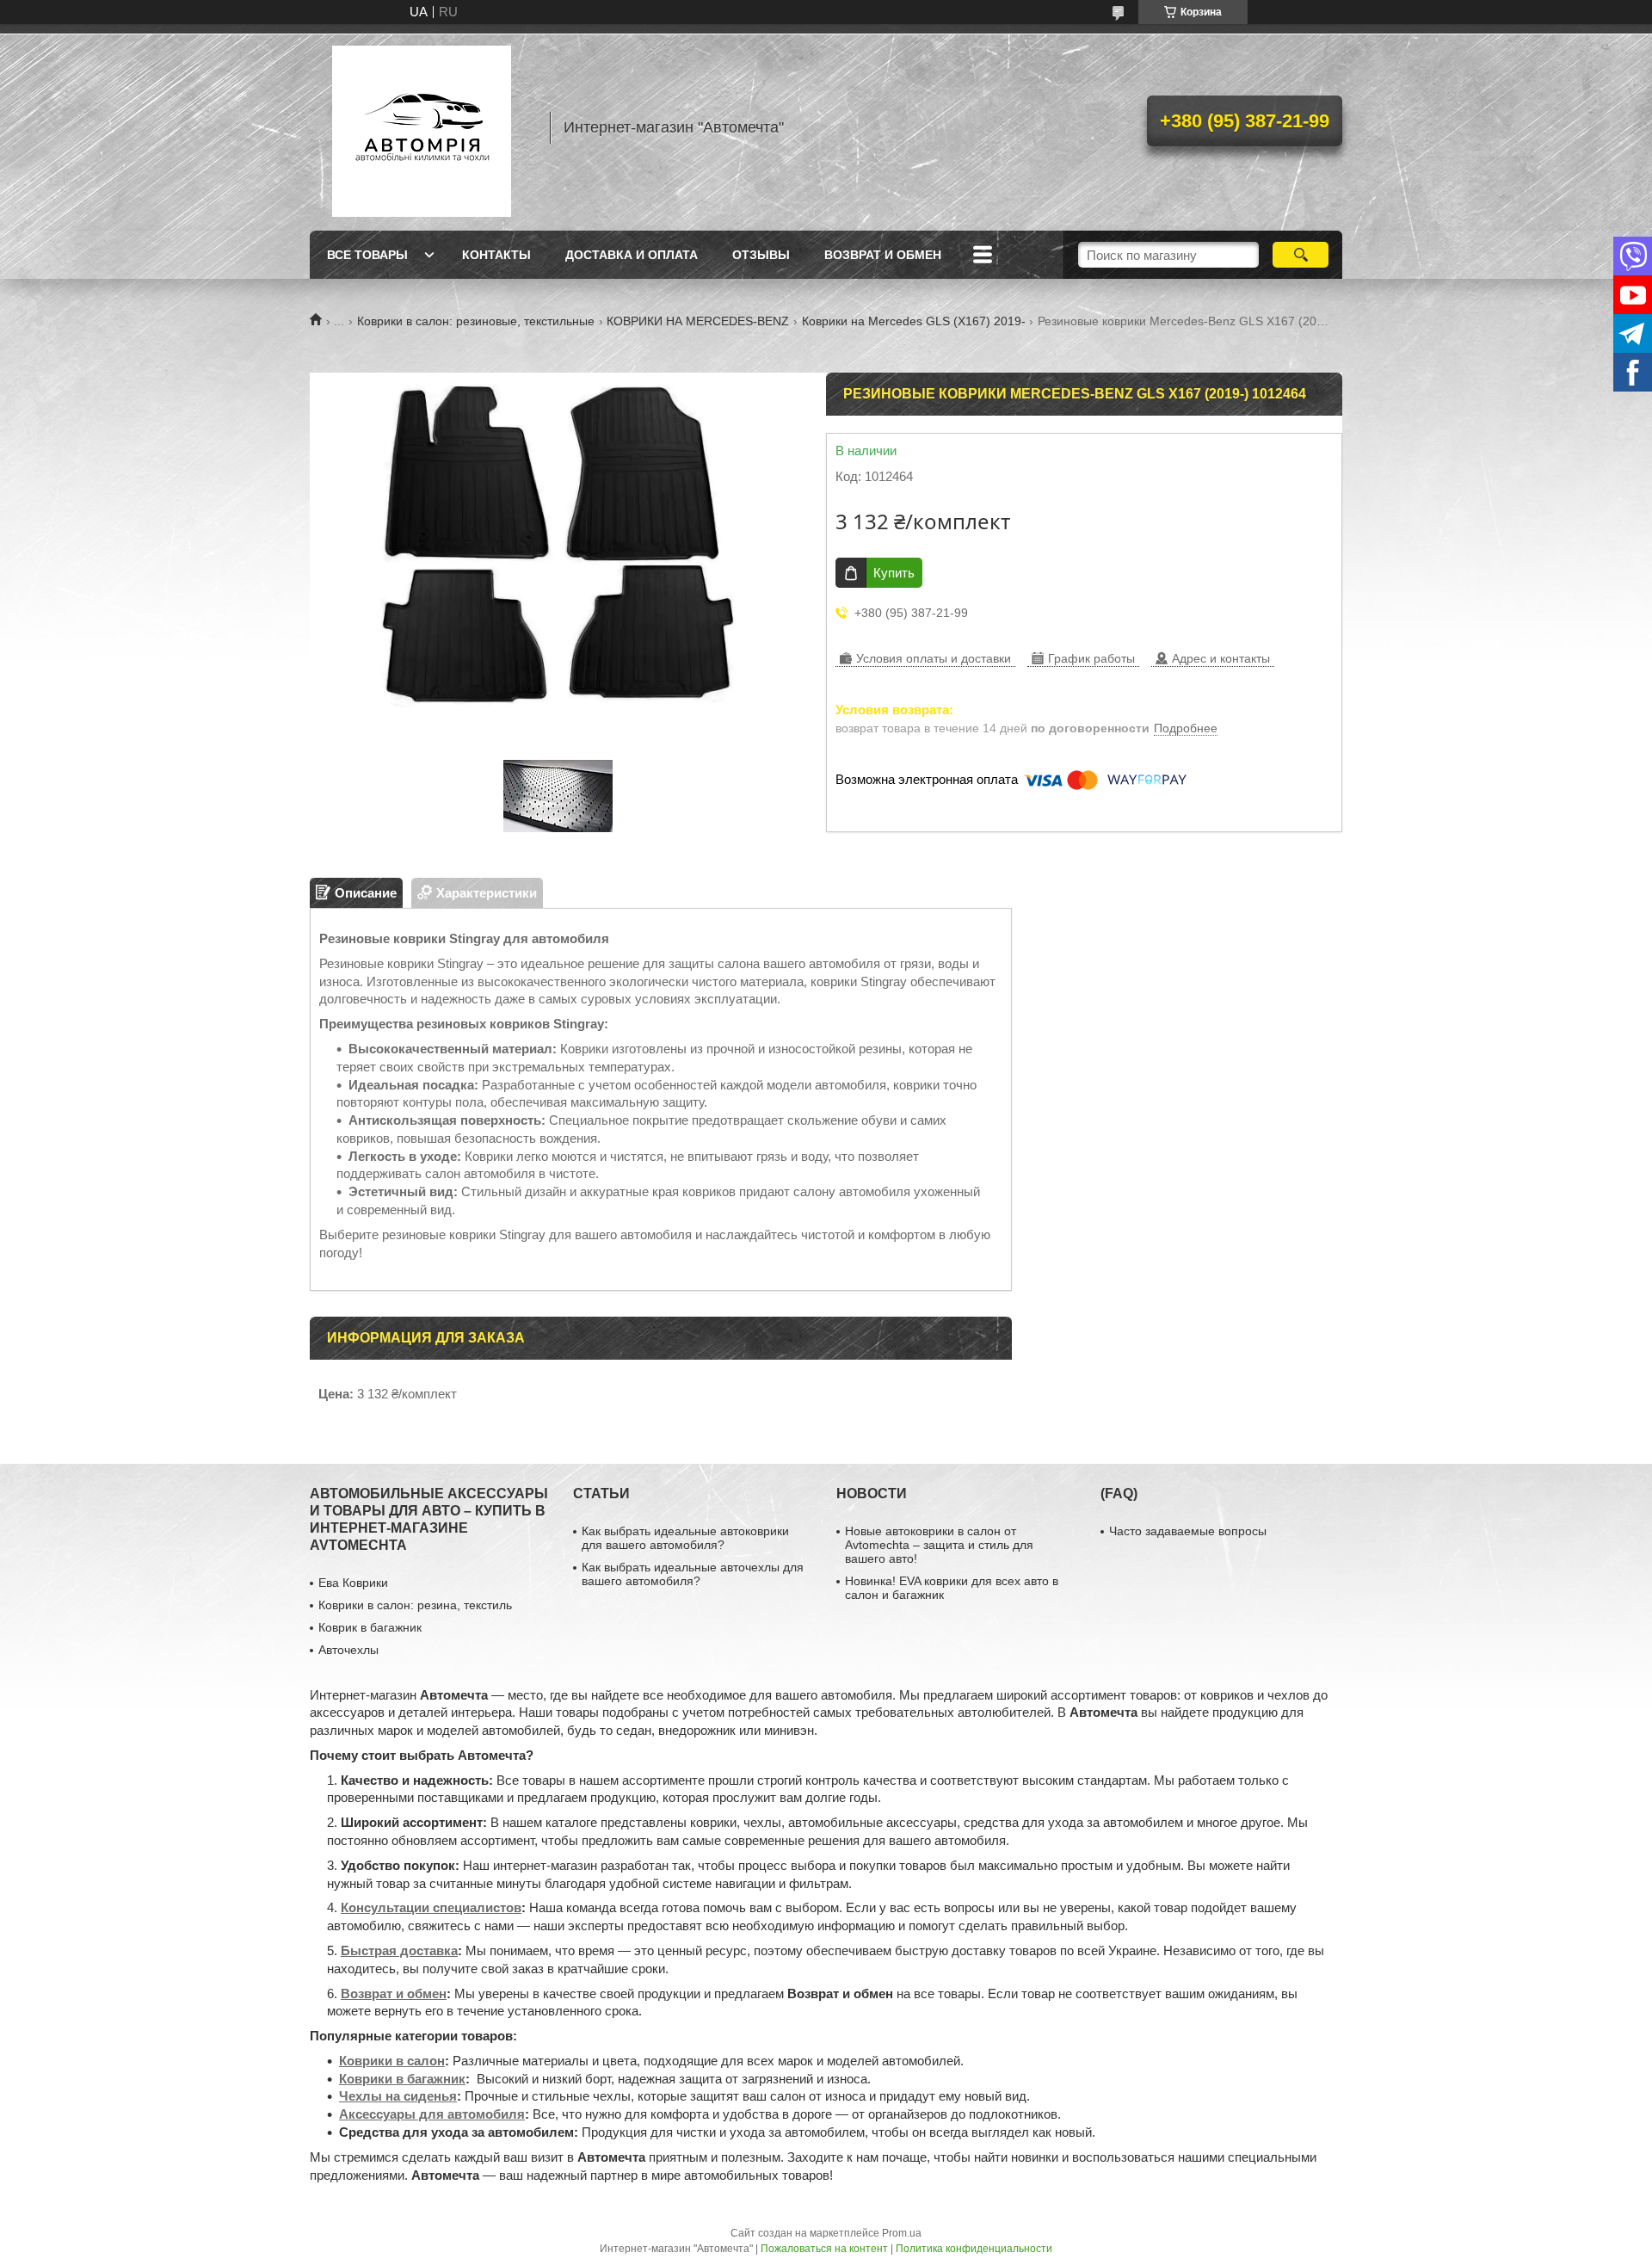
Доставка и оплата (632, 255)
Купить (894, 573)
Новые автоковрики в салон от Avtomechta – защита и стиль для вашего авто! (939, 1545)
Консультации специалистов (431, 1907)
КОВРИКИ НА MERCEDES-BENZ (698, 321)
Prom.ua (902, 2233)
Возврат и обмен (883, 255)
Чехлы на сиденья (398, 2096)
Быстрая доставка (399, 1950)
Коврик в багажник (370, 1627)
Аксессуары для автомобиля (432, 2114)
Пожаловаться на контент (824, 2249)
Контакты (496, 255)
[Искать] (1301, 255)
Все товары (367, 255)
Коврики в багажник (402, 2079)
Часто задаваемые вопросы (1188, 1531)
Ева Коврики (353, 1583)
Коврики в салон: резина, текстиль (415, 1605)
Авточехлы (348, 1650)
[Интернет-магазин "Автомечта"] (422, 127)
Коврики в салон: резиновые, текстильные (476, 321)
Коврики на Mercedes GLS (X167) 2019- (914, 321)
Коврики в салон (392, 2061)
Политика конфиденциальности (974, 2249)
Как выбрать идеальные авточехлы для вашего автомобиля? (693, 1574)
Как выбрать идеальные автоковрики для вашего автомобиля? (685, 1538)
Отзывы (761, 255)
